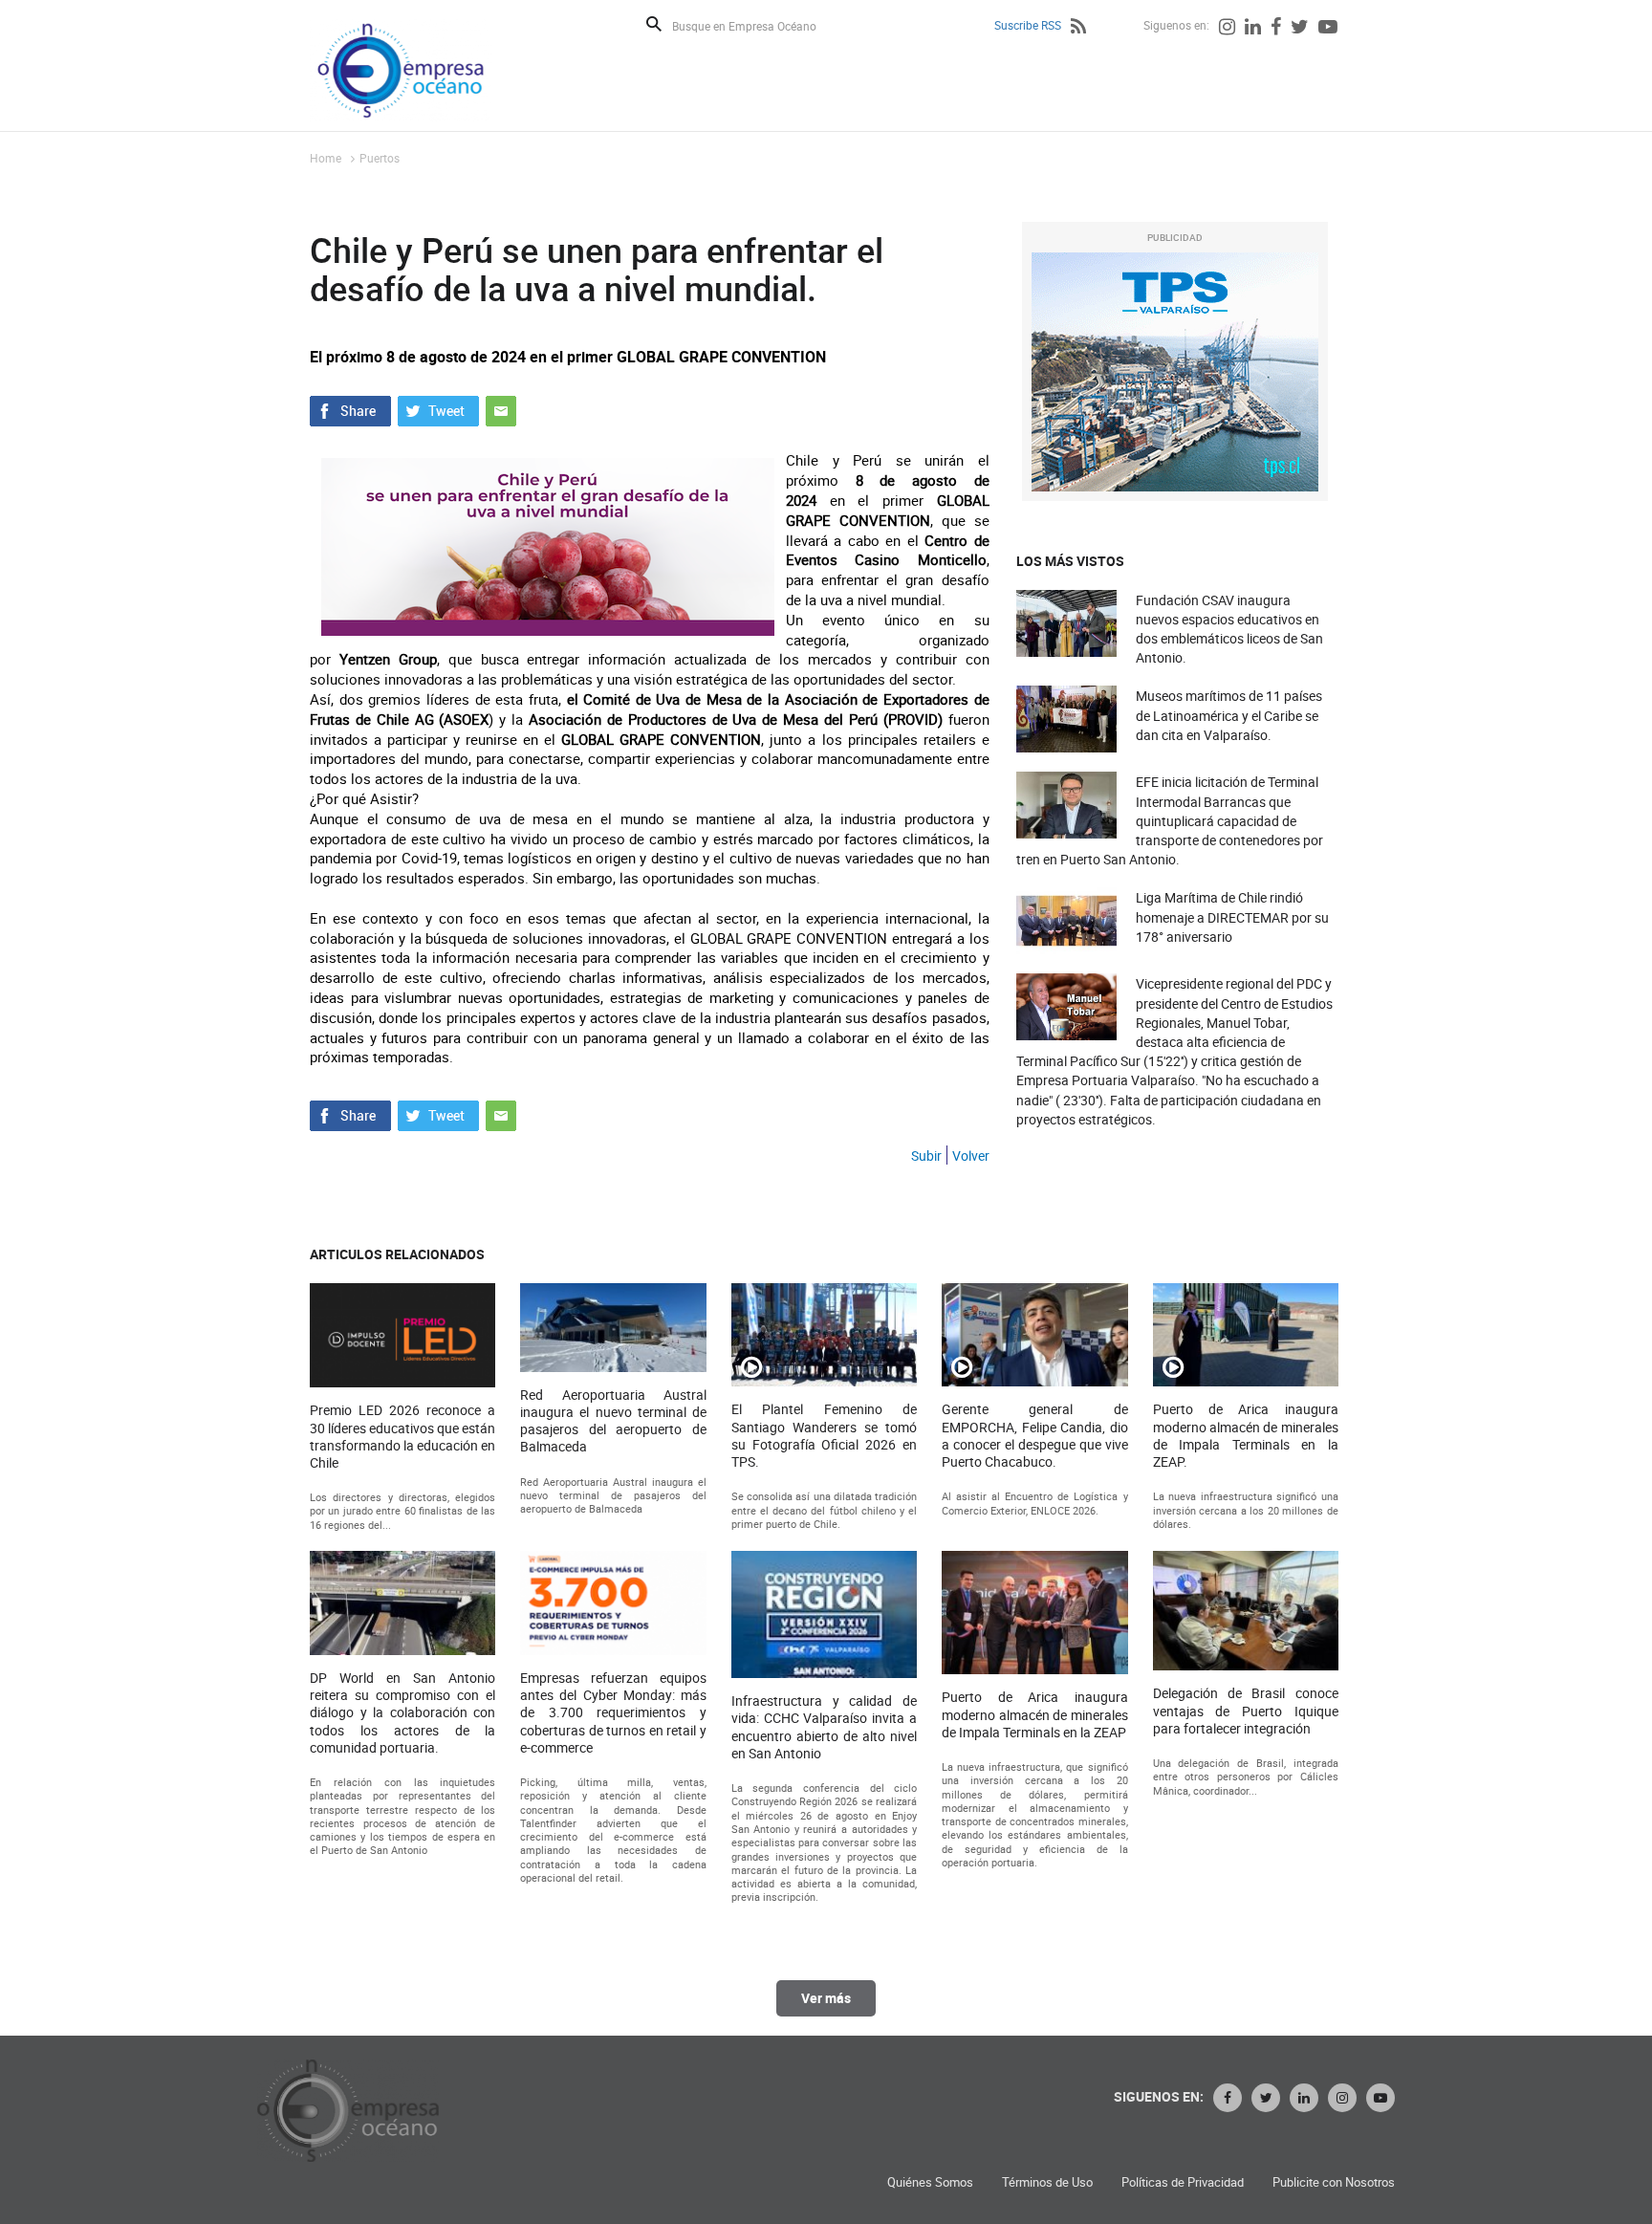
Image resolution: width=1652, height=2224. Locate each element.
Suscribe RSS (1028, 25)
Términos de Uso (1047, 2182)
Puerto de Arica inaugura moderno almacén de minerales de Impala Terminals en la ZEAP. (1246, 1436)
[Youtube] (1328, 29)
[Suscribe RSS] (1078, 29)
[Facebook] (1276, 29)
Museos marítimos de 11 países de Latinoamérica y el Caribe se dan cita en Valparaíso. (1229, 715)
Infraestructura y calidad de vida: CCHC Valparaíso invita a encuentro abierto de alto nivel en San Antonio (824, 1727)
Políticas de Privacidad (1183, 2182)
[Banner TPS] (1175, 372)
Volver (971, 1156)
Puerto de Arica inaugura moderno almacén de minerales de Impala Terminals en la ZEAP (1034, 1714)
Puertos (380, 158)
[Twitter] (1300, 29)
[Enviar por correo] (501, 409)
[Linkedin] (1253, 29)
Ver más (826, 1998)
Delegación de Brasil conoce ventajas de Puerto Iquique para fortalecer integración (1246, 1711)
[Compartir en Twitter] (438, 409)
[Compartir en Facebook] (350, 409)
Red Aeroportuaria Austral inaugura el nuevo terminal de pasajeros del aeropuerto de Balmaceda (613, 1421)
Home (326, 158)
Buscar (654, 24)
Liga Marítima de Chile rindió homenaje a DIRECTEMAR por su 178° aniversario (1232, 916)
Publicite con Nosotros (1334, 2182)
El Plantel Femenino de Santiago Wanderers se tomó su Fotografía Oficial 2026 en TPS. (824, 1436)
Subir (926, 1156)
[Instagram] (1227, 29)
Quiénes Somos (930, 2182)
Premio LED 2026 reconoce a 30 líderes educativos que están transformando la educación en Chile (402, 1437)
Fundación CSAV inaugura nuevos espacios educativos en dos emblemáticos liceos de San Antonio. (1229, 629)
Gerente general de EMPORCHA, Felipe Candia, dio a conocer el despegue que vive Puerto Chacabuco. (1034, 1436)
